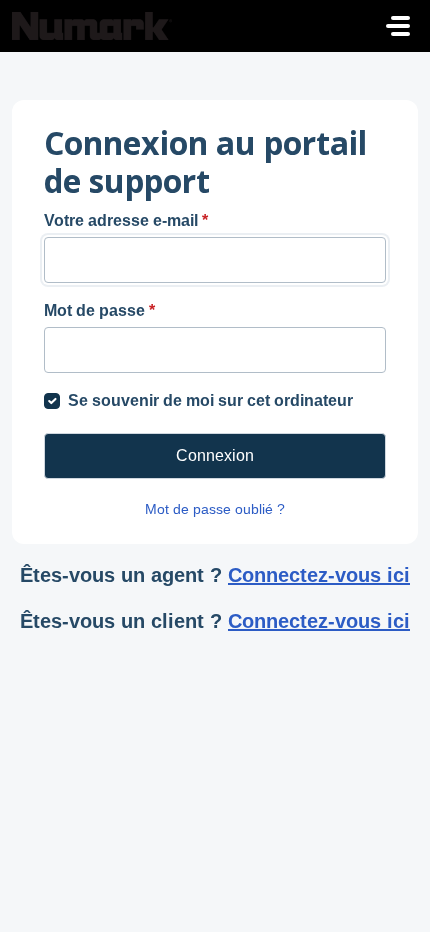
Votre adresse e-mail (126, 220)
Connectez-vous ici (319, 575)
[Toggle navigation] (398, 26)
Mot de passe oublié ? (215, 509)
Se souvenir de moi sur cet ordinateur (210, 400)
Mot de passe (99, 310)
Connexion (215, 455)
